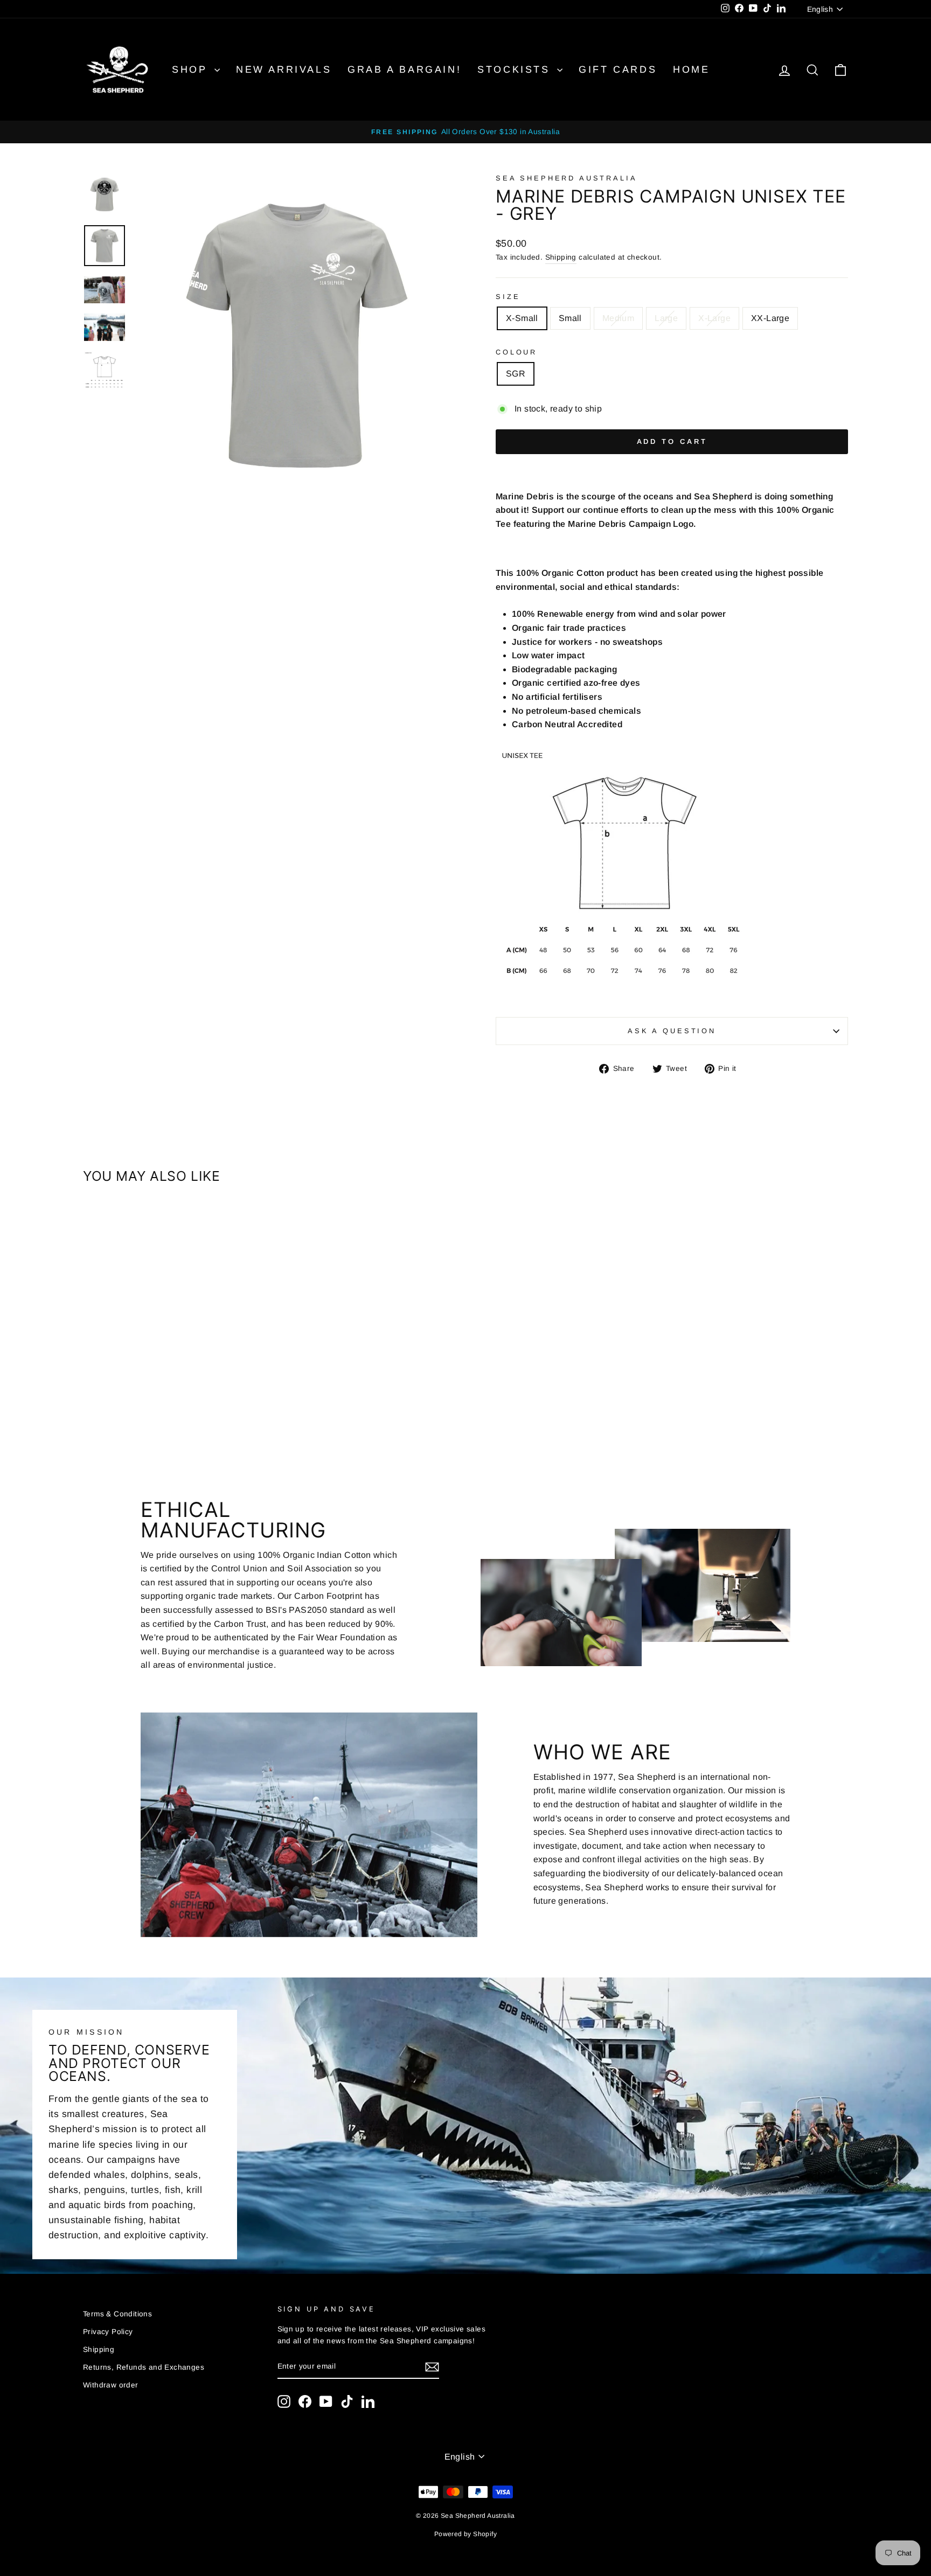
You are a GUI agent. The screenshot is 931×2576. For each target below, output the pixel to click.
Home (691, 69)
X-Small (522, 318)
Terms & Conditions (117, 2314)
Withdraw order (111, 2385)
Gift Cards (618, 69)
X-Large (714, 318)
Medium (618, 318)
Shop (192, 69)
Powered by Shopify (465, 2534)
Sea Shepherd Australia (566, 178)
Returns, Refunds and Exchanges (144, 2367)
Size (508, 297)
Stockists (516, 69)
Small (570, 318)
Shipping (561, 257)
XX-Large (770, 318)
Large (666, 318)
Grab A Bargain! (404, 69)
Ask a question (672, 1031)
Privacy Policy (108, 2332)
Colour (516, 352)
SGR (516, 374)
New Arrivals (284, 69)
